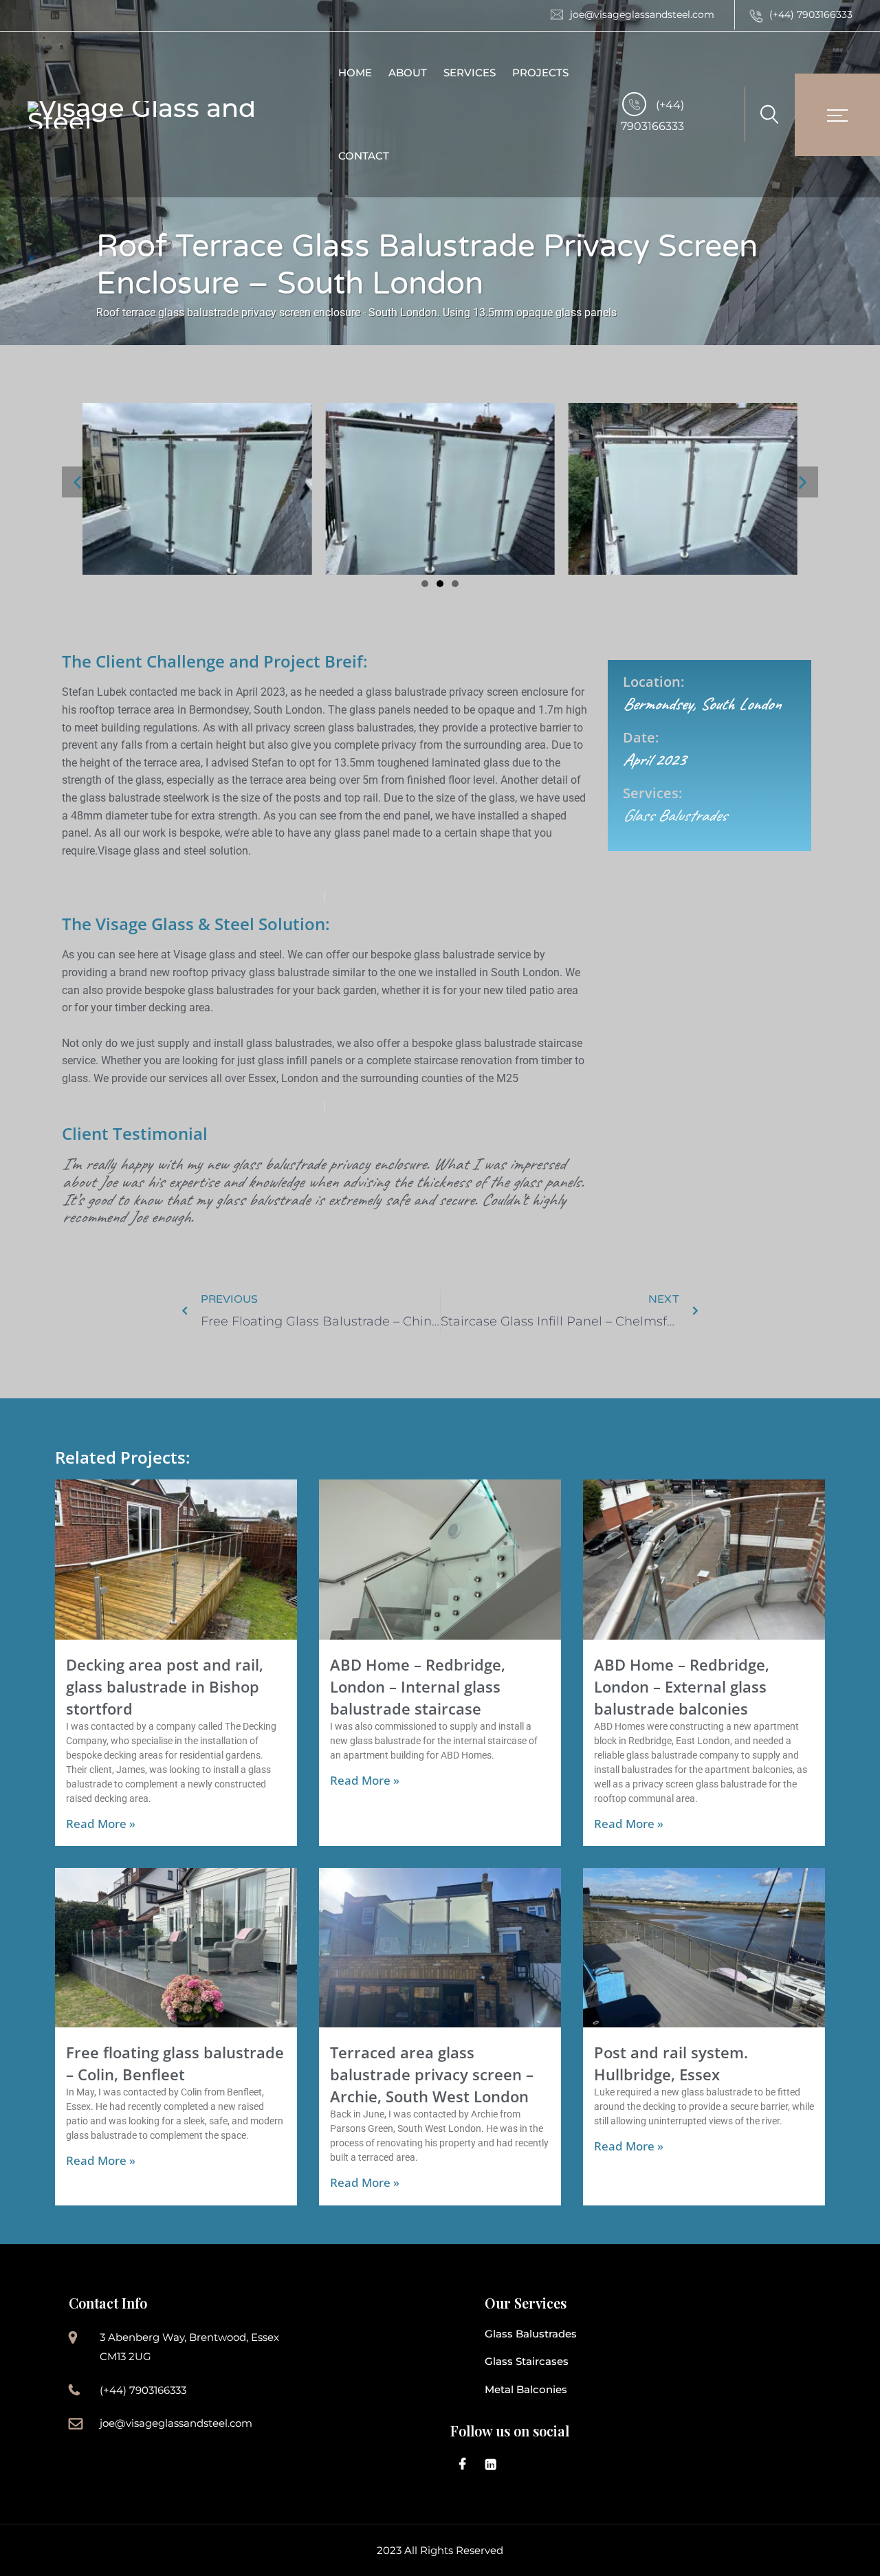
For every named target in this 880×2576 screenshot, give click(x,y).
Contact (364, 156)
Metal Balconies (526, 2389)
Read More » (101, 1824)
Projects (540, 73)
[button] (77, 482)
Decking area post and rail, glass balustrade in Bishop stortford (165, 1686)
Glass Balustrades (531, 2334)
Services (470, 73)
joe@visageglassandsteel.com (642, 14)
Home (355, 73)
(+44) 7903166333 (811, 14)
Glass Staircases (527, 2361)
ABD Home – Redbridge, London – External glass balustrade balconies (682, 1686)
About (408, 73)
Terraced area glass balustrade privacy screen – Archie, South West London (432, 2074)
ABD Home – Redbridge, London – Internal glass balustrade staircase (418, 1686)
